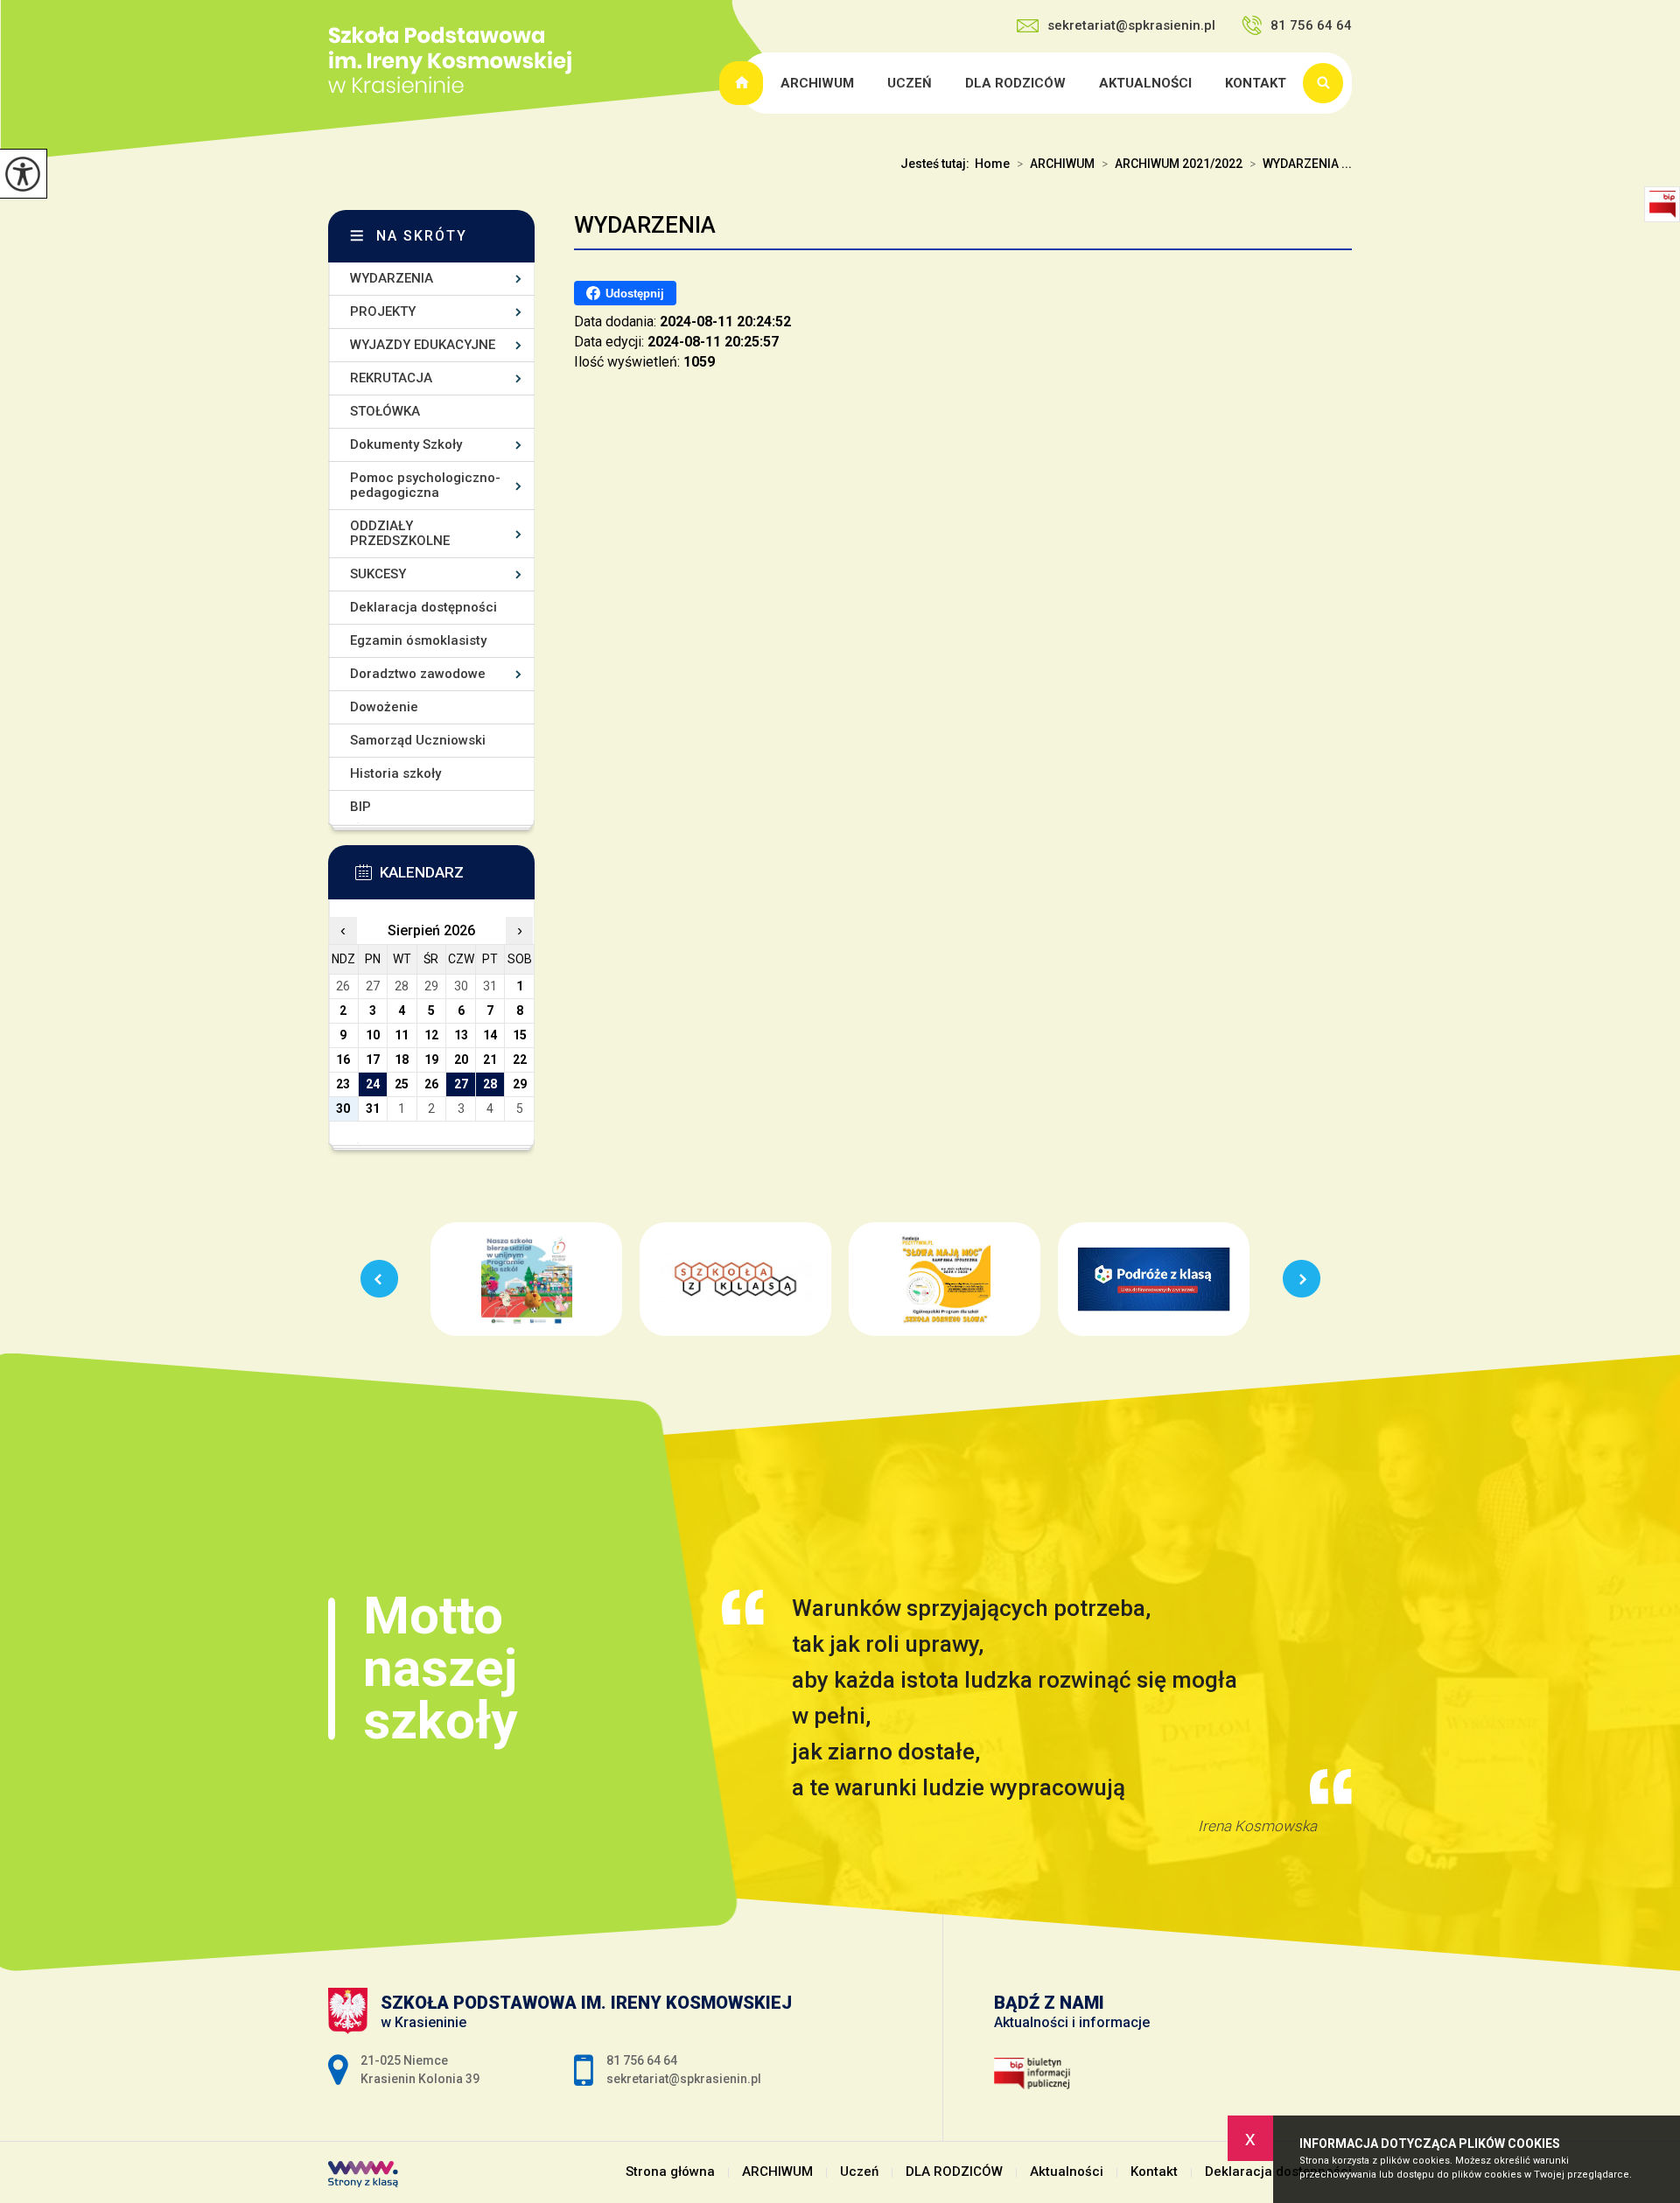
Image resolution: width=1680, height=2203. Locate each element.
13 (461, 1035)
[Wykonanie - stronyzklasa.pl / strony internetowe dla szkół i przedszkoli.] (363, 2176)
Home (992, 164)
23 (343, 1084)
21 (490, 1060)
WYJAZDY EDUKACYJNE (423, 345)
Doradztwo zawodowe (418, 674)
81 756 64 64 (1311, 25)
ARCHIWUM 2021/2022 (1172, 164)
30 (343, 1108)
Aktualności (1145, 83)
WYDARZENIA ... (1301, 164)
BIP (360, 807)
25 (402, 1084)
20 (461, 1060)
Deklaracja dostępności (423, 607)
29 (520, 1084)
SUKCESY (378, 574)
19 (431, 1060)
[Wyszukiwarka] (1327, 83)
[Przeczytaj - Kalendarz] (458, 878)
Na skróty (422, 236)
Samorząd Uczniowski (418, 740)
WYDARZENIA (645, 225)
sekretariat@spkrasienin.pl (1131, 25)
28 (490, 1084)
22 (520, 1060)
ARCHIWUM (817, 83)
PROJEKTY (383, 311)
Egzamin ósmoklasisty (418, 640)
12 (431, 1035)
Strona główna (744, 83)
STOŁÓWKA (385, 411)
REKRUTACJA (391, 378)
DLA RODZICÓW (1015, 83)
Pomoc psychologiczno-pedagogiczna (425, 485)
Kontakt (1256, 83)
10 (373, 1035)
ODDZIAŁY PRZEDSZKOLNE (400, 533)
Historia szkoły (395, 773)
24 (373, 1084)
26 (431, 1084)
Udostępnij (635, 294)
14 (490, 1035)
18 (402, 1060)
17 (373, 1060)
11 (402, 1035)
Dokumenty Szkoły (406, 444)
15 (520, 1035)
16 (343, 1060)
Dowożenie (384, 707)
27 (461, 1084)
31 (373, 1108)
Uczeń (910, 83)
